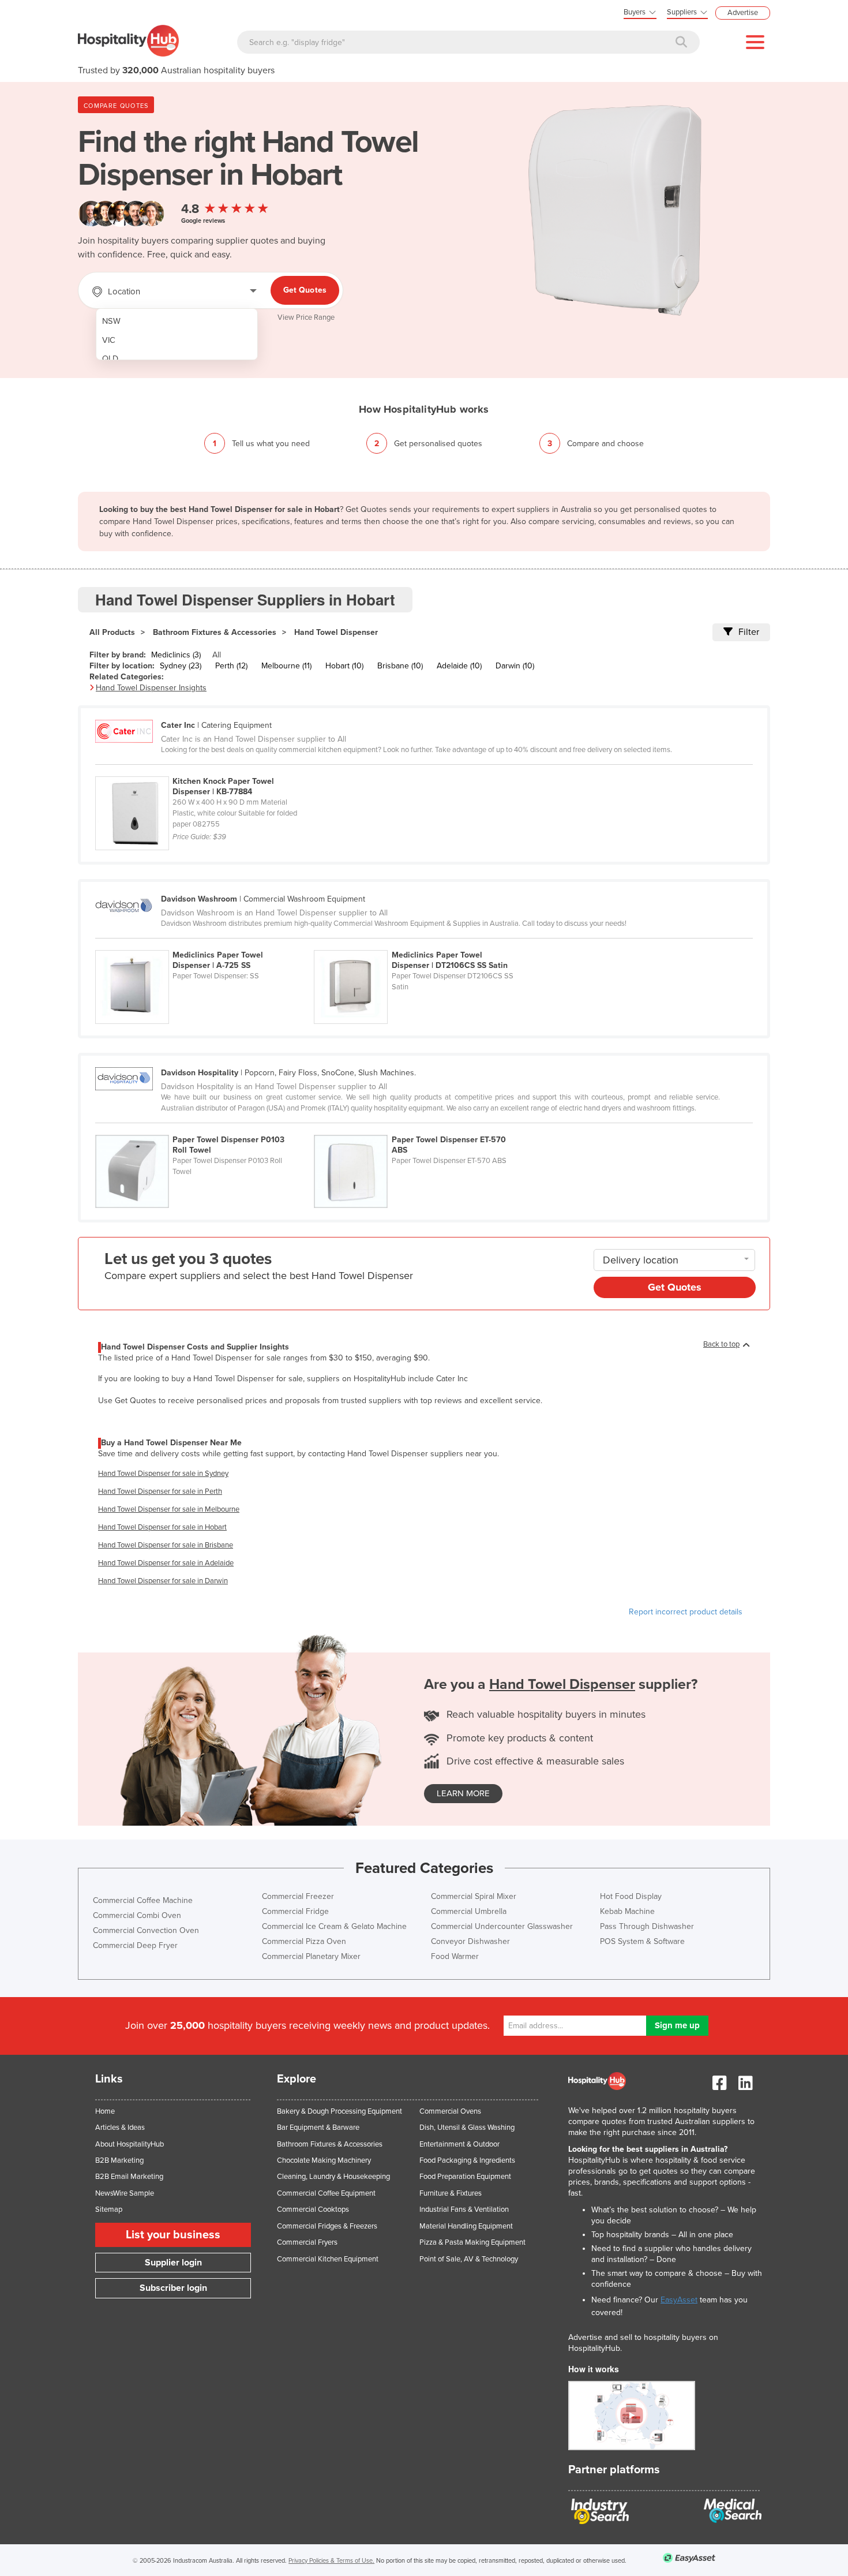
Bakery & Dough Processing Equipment (339, 2111)
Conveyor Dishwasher (470, 1941)
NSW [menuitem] (111, 321)
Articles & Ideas (120, 2128)
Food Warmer (455, 1956)
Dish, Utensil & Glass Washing (467, 2128)
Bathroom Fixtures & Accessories (215, 632)
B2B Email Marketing (129, 2177)
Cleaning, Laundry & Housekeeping (333, 2177)
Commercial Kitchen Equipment (328, 2259)
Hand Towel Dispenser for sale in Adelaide (166, 1563)
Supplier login (173, 2263)
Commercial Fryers (307, 2242)
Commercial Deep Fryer (135, 1945)
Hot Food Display (631, 1896)
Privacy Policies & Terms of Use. (331, 2561)
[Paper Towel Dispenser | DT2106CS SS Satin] (422, 944)
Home (105, 2111)
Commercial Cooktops (313, 2209)
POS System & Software (642, 1941)
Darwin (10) (515, 666)
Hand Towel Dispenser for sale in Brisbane (166, 1545)
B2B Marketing (119, 2160)
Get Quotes (305, 290)
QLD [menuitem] (110, 359)
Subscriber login (173, 2288)
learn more (463, 1793)
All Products (112, 632)
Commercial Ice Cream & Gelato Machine (334, 1926)
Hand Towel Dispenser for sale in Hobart (162, 1527)
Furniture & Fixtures (451, 2193)
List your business (173, 2235)
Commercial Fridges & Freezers (327, 2226)
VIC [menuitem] (109, 340)
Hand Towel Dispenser (336, 632)
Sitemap (109, 2209)
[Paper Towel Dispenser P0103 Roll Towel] (205, 1128)
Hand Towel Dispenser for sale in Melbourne (169, 1509)
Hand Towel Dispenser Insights (151, 688)
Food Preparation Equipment (465, 2177)
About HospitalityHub (130, 2144)
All (217, 655)
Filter (749, 632)
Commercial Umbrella (469, 1911)
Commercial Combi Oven (137, 1915)
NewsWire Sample (125, 2193)
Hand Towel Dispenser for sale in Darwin (163, 1581)
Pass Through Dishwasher (647, 1926)
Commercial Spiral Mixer (474, 1896)
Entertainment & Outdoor (459, 2144)
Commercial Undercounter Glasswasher (502, 1926)
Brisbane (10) (400, 666)
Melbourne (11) (286, 666)
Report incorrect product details (686, 1612)
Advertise (743, 13)
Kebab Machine (627, 1911)
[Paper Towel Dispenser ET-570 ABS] (422, 1128)
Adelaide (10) (459, 666)
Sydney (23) (181, 666)
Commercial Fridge (295, 1911)
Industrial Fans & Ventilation (464, 2209)
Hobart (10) (344, 666)
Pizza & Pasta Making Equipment (472, 2242)
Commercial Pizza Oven (304, 1941)
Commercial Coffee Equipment (326, 2193)
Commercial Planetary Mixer (311, 1956)
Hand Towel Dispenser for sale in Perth (160, 1491)
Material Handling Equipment (466, 2226)
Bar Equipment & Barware (318, 2128)
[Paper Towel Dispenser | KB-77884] (204, 770)
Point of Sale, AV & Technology (469, 2259)
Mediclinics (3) (176, 655)
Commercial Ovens (450, 2111)
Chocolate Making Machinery (324, 2160)
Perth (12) (231, 666)
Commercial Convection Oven (146, 1930)
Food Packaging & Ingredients (467, 2160)
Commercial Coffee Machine (143, 1900)
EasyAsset (679, 2300)
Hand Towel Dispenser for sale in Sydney (163, 1474)
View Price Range (306, 317)
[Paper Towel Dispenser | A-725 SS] (205, 944)
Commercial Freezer (298, 1896)
